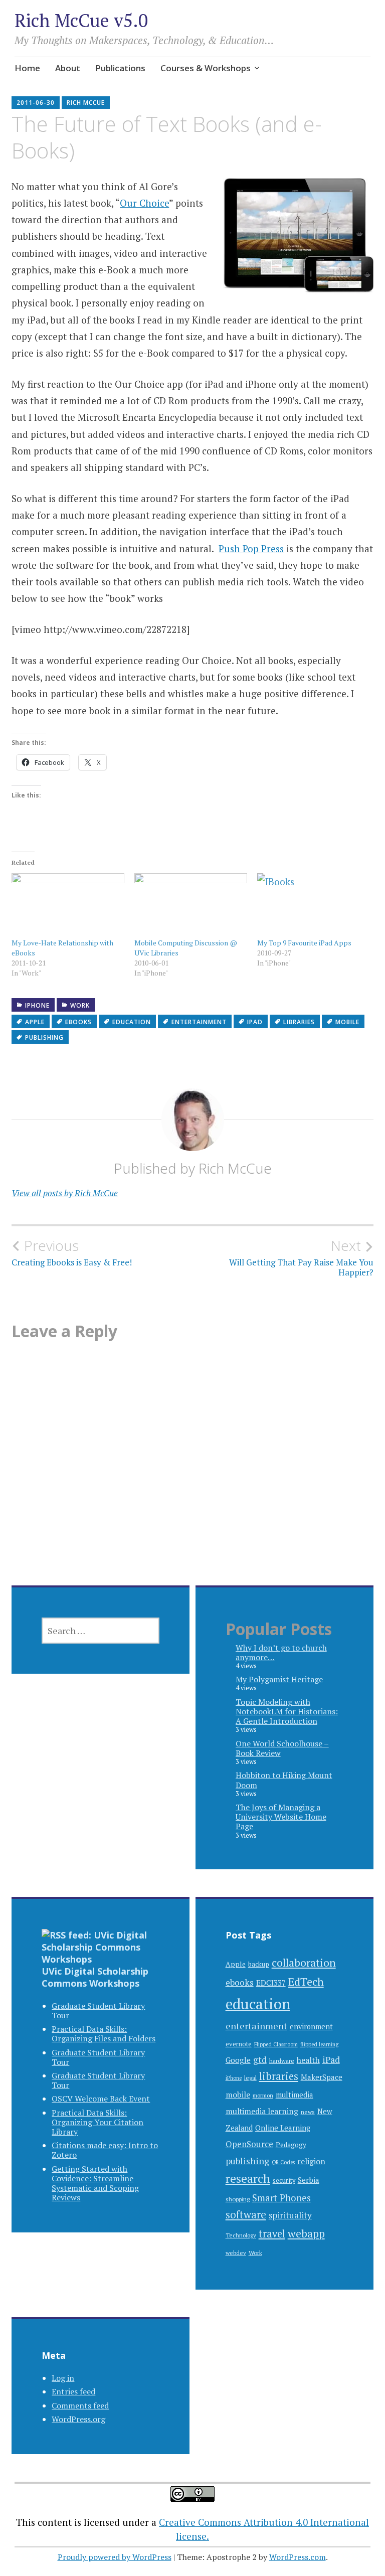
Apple (35, 1022)
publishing (44, 1037)
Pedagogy (291, 2145)
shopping (238, 2199)
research (248, 2179)
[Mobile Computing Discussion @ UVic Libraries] (191, 905)
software (246, 2215)
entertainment (199, 1022)
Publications (120, 68)
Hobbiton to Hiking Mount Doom (284, 1780)
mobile (347, 1022)
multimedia (295, 2095)
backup (259, 1964)
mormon (263, 2095)
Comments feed (80, 2405)
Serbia (309, 2180)
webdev (236, 2253)
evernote (239, 2044)
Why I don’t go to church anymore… (281, 1652)
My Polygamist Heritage (279, 1679)
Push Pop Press (251, 548)
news (308, 2112)
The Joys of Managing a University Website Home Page (281, 1817)
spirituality (290, 2215)
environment (311, 2027)
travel (272, 2234)
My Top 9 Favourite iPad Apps (304, 943)
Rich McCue (86, 103)
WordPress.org (78, 2419)
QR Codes (283, 2162)
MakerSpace (322, 2077)
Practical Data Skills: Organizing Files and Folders (104, 2034)
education (132, 1022)
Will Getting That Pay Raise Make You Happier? (301, 1257)
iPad (255, 1022)
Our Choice (144, 203)
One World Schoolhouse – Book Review (282, 1748)
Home (27, 68)
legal (250, 2077)
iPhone (37, 1005)
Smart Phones (281, 2198)
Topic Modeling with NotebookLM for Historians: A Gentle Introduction (287, 1711)
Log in (63, 2378)
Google (238, 2060)
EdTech (306, 1981)
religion (311, 2161)
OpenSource (249, 2144)
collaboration (304, 1962)
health (308, 2060)
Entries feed (73, 2391)
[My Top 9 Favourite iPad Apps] (314, 905)
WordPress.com (298, 2557)
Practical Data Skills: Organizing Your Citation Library (98, 2122)
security (284, 2181)
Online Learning (283, 2128)
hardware (282, 2060)
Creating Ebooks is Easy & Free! (72, 1252)
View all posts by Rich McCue (65, 1193)
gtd (260, 2060)
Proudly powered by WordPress (115, 2557)
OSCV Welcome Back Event (101, 2099)
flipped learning (319, 2044)
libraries (299, 1022)
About (68, 68)
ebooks (78, 1022)
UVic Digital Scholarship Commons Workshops (95, 1977)
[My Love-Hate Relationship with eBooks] (68, 905)
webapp (306, 2233)
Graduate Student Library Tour (98, 2010)
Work (80, 1005)
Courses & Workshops (206, 68)
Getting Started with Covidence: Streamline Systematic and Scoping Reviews (95, 2183)
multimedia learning (262, 2111)
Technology (241, 2235)
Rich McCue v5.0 (81, 20)
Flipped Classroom (276, 2044)
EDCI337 (271, 1983)
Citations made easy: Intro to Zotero (105, 2150)
